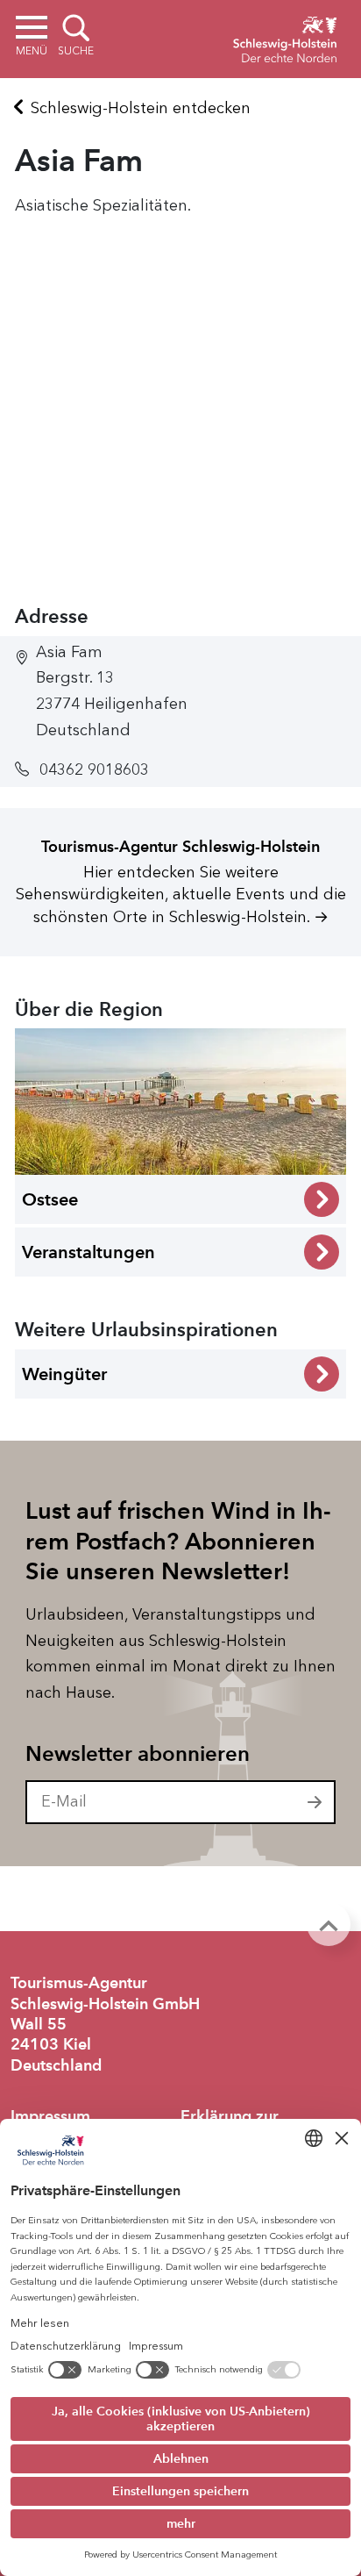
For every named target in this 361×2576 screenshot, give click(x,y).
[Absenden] (315, 1802)
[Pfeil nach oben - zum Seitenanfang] (329, 1924)
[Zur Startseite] (285, 37)
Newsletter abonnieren (138, 1754)
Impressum (50, 2116)
